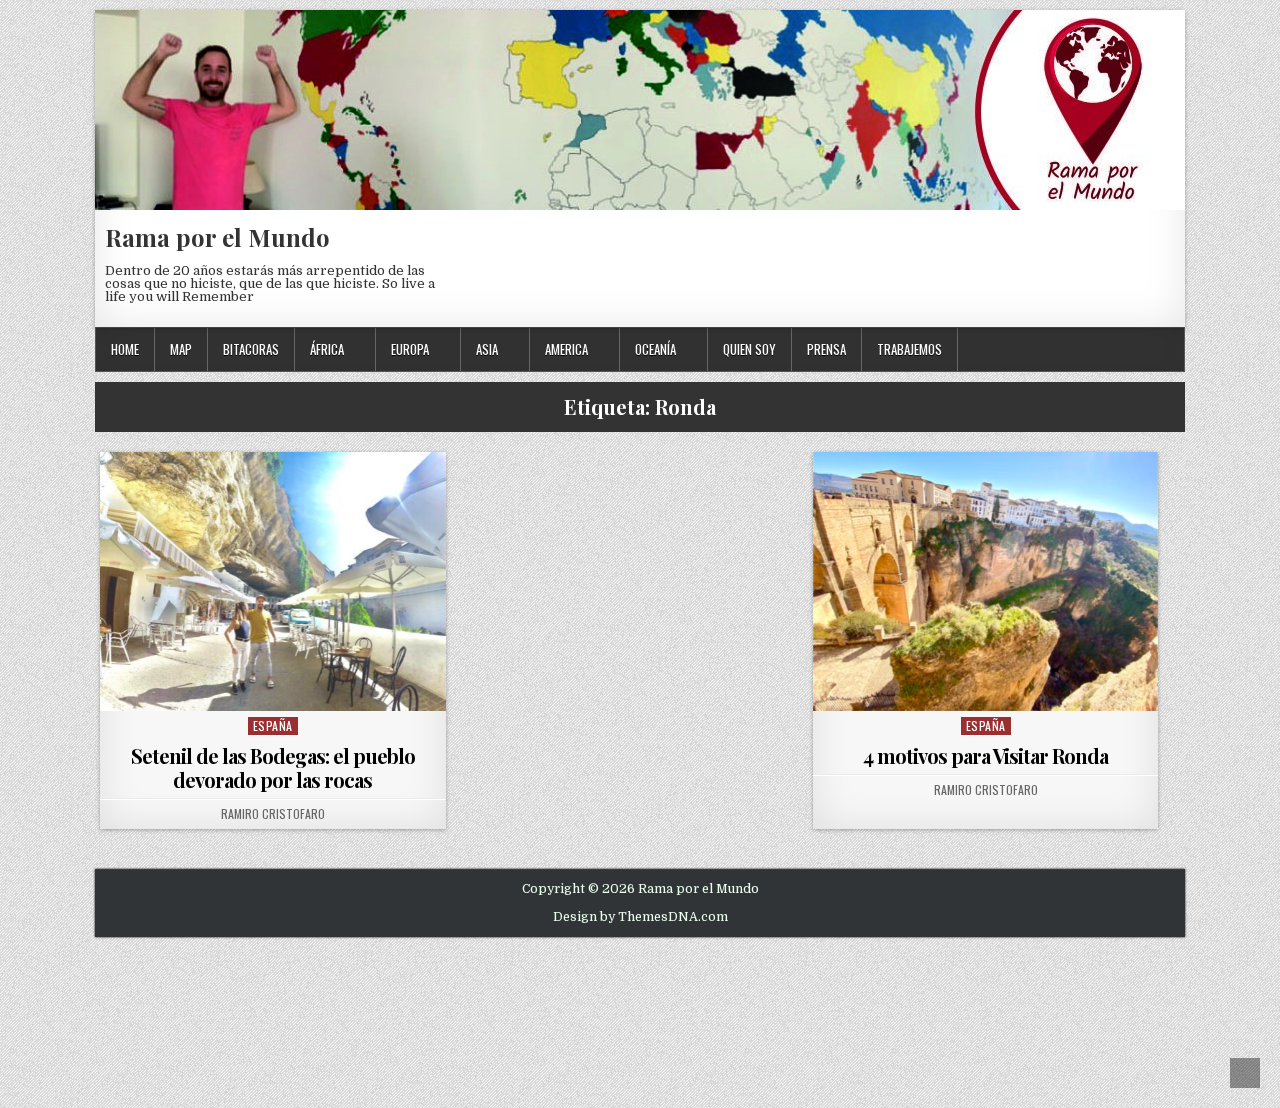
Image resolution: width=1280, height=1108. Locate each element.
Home (125, 349)
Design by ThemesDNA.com (640, 917)
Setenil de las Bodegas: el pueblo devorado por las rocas (273, 767)
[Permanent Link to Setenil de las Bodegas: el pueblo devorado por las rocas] (273, 581)
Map (181, 349)
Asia (487, 349)
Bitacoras (251, 349)
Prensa (826, 349)
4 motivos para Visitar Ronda (985, 755)
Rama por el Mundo (217, 237)
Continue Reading (277, 685)
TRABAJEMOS (909, 349)
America (566, 349)
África (327, 349)
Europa (410, 349)
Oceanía (655, 349)
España (273, 725)
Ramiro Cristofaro (273, 814)
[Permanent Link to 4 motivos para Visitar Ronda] (986, 581)
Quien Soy (749, 349)
